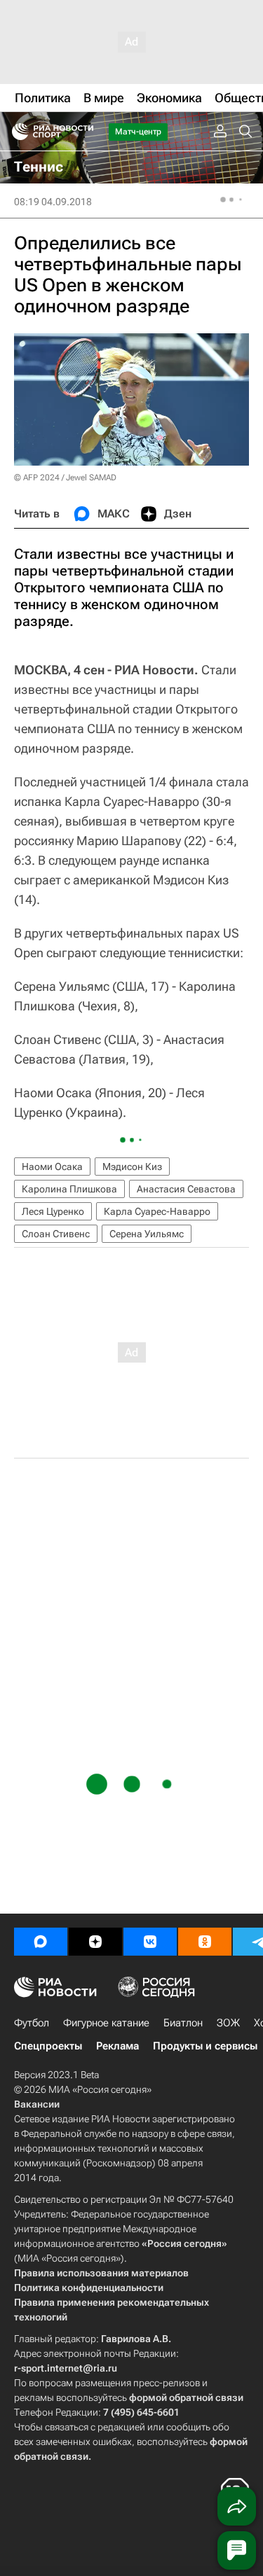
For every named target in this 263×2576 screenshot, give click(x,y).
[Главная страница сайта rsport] (84, 132)
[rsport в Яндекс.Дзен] (95, 1942)
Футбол (32, 2023)
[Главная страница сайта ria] (16, 132)
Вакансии (37, 2104)
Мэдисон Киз (132, 1167)
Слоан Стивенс (56, 1234)
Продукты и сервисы (205, 2046)
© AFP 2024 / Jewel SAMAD (65, 478)
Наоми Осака (52, 1167)
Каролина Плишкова (69, 1189)
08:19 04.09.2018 (53, 202)
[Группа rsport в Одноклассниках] (205, 1942)
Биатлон (183, 2023)
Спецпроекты (48, 2046)
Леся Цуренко (53, 1211)
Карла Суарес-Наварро (157, 1211)
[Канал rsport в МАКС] (41, 1942)
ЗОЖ (228, 2023)
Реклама (117, 2046)
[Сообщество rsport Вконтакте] (150, 1942)
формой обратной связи (186, 2397)
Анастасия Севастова (186, 1189)
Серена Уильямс (147, 1234)
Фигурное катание (106, 2023)
